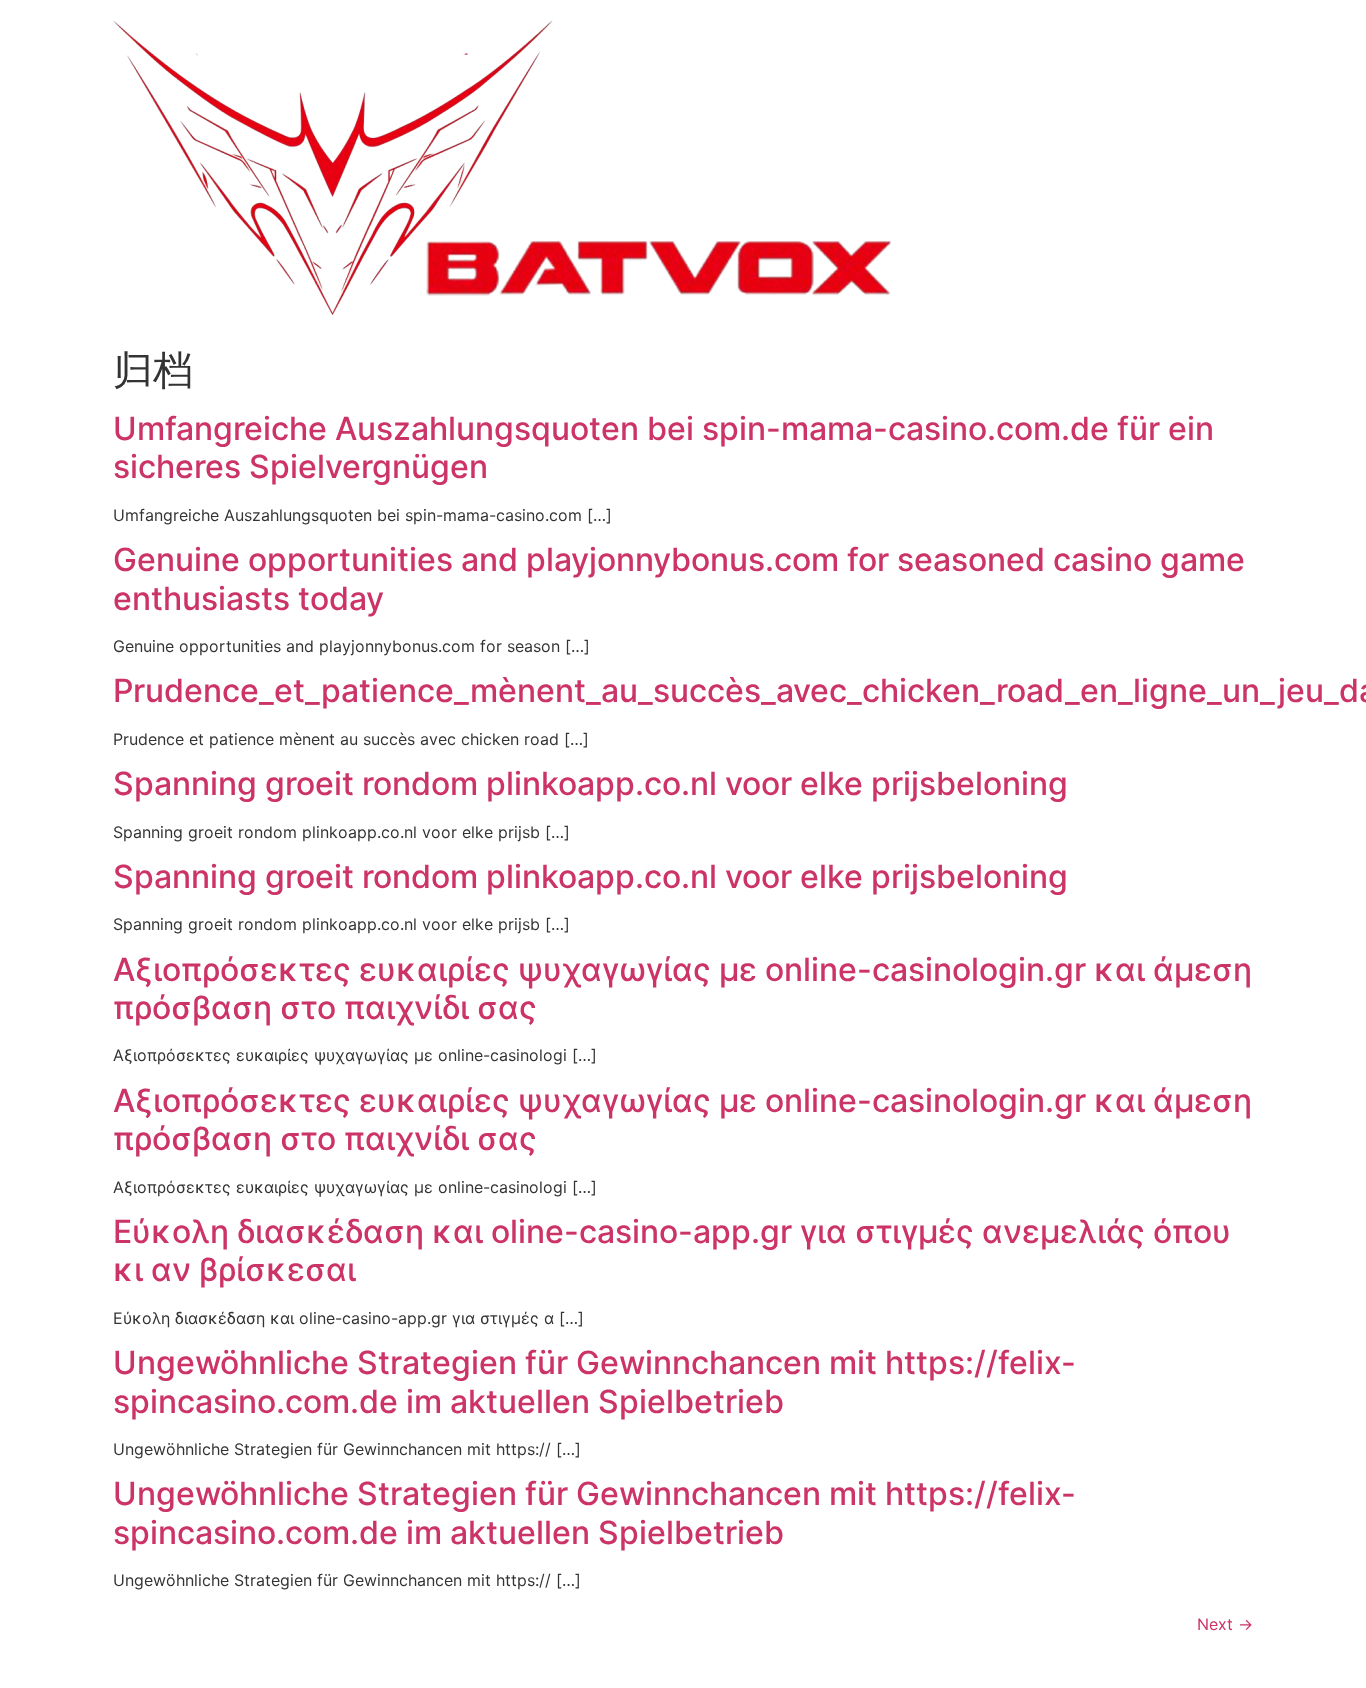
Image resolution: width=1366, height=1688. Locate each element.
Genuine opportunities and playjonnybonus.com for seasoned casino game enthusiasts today (679, 578)
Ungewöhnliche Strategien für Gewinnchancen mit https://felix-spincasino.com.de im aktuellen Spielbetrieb (594, 1381)
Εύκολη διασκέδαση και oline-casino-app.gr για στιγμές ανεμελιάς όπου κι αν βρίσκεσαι (672, 1250)
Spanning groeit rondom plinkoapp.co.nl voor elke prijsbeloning (590, 783)
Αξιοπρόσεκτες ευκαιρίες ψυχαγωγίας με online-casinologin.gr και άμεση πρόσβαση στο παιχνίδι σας (682, 988)
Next (1225, 1624)
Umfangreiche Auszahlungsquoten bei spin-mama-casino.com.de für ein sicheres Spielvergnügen (663, 447)
